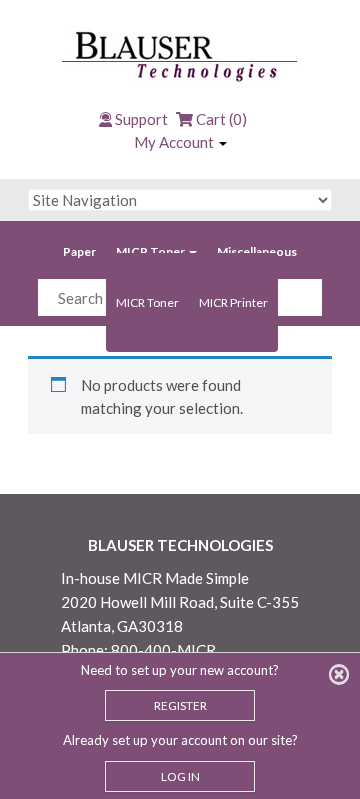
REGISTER (180, 705)
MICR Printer (233, 302)
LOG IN (180, 776)
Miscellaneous (257, 251)
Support (141, 119)
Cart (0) (220, 119)
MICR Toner (151, 251)
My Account (175, 142)
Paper (79, 251)
